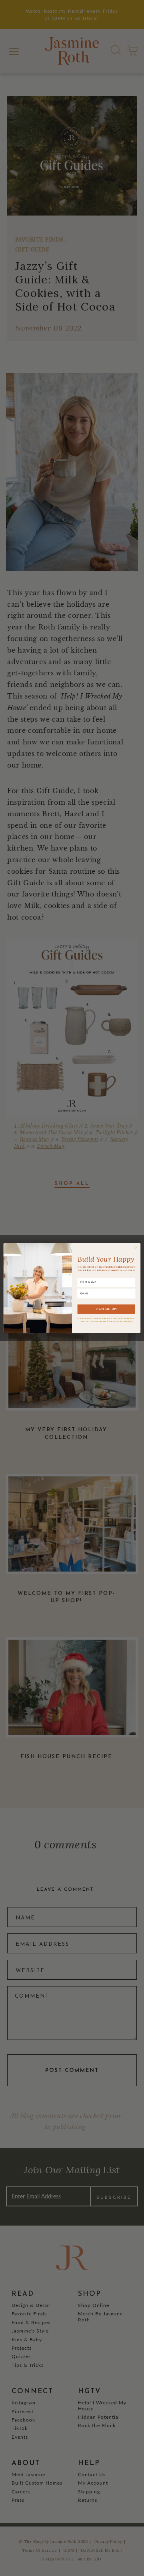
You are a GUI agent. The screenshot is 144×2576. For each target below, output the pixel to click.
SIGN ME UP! (106, 1309)
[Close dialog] (136, 1247)
